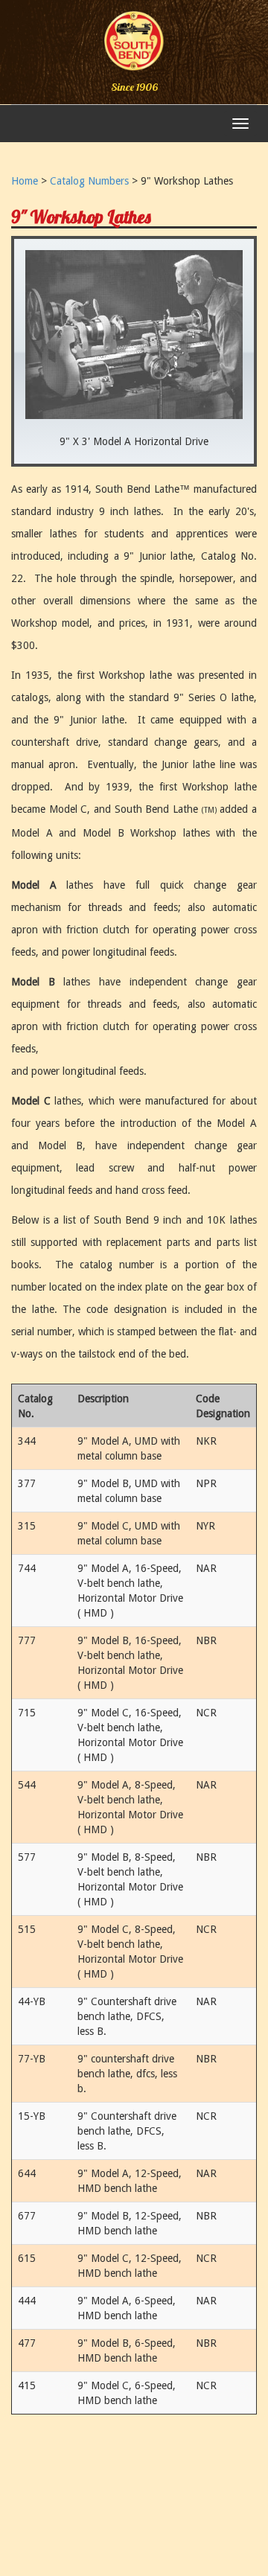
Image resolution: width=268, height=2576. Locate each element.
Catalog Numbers (89, 181)
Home (25, 181)
